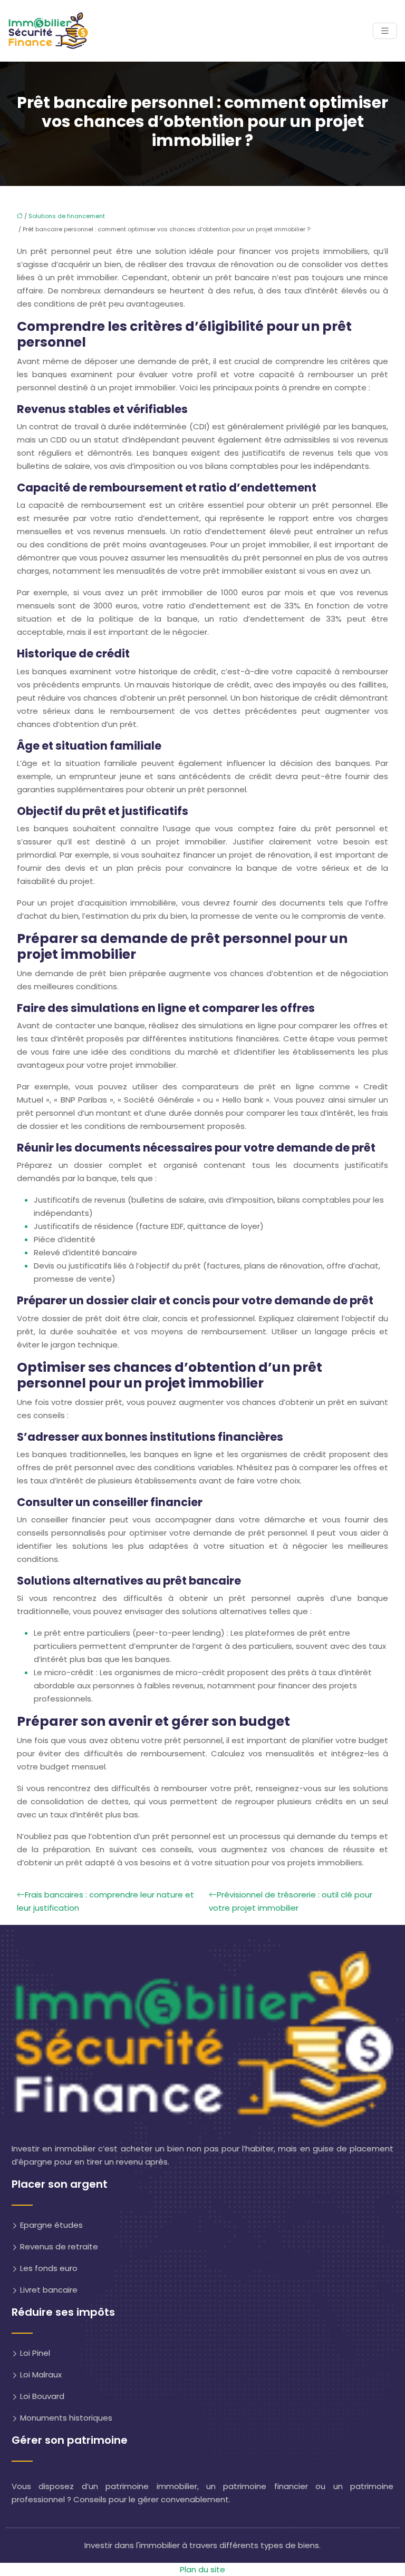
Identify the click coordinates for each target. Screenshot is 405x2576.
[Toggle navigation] (385, 31)
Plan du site (202, 2569)
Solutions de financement (67, 216)
